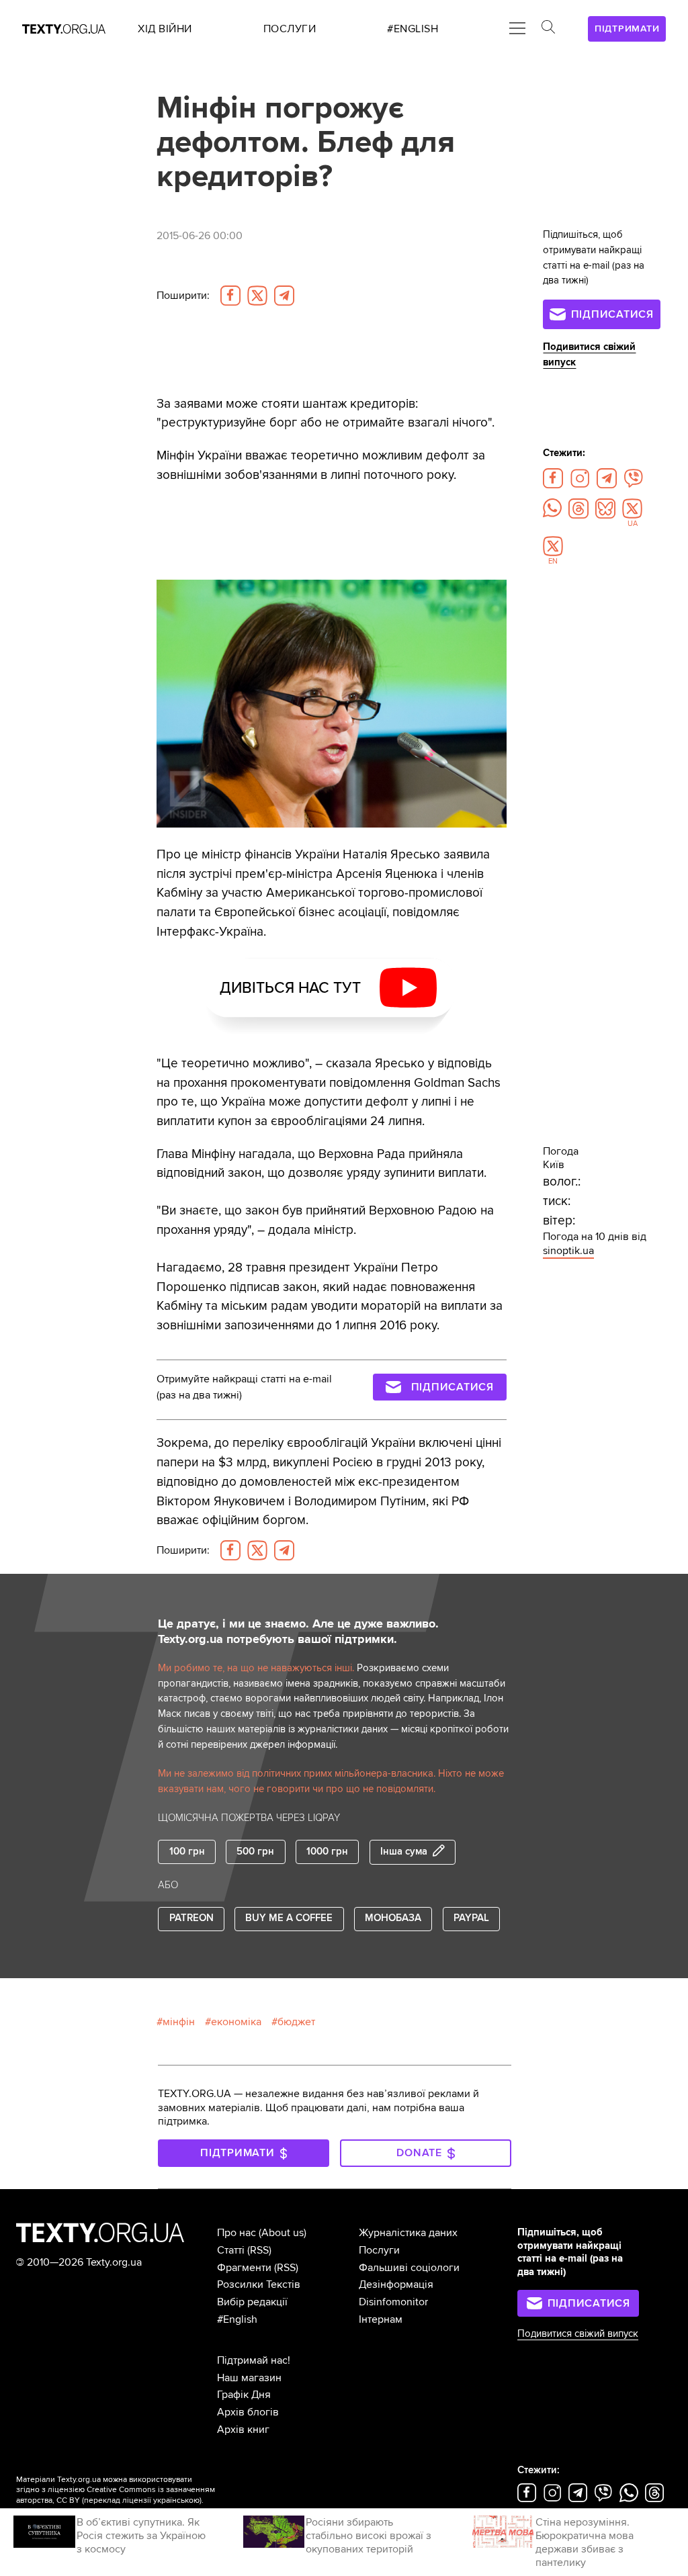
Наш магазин (249, 2378)
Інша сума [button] (404, 1852)
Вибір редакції (252, 2302)
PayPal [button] (471, 1918)
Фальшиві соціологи (409, 2268)
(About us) (283, 2233)
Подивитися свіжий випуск (578, 2334)
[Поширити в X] (257, 296)
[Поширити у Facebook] (230, 296)
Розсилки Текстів (259, 2284)
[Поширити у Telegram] (284, 296)
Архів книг (243, 2430)
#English (237, 2319)
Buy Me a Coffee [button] (289, 1918)
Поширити (183, 296)
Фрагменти (244, 2268)
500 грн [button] (255, 1852)
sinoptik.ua (568, 1251)
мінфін (179, 2022)
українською (176, 2500)
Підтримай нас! (254, 2360)
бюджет (296, 2022)
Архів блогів (248, 2412)
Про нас (236, 2233)
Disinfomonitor (393, 2302)
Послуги (379, 2250)
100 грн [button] (187, 1852)
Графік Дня (244, 2395)
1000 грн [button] (327, 1852)
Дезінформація (396, 2284)
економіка (236, 2022)
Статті (231, 2250)
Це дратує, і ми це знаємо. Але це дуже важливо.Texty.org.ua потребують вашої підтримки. (298, 1632)
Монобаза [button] (393, 1918)
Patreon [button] (191, 1918)
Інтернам (381, 2319)
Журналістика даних (408, 2233)
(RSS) (259, 2250)
